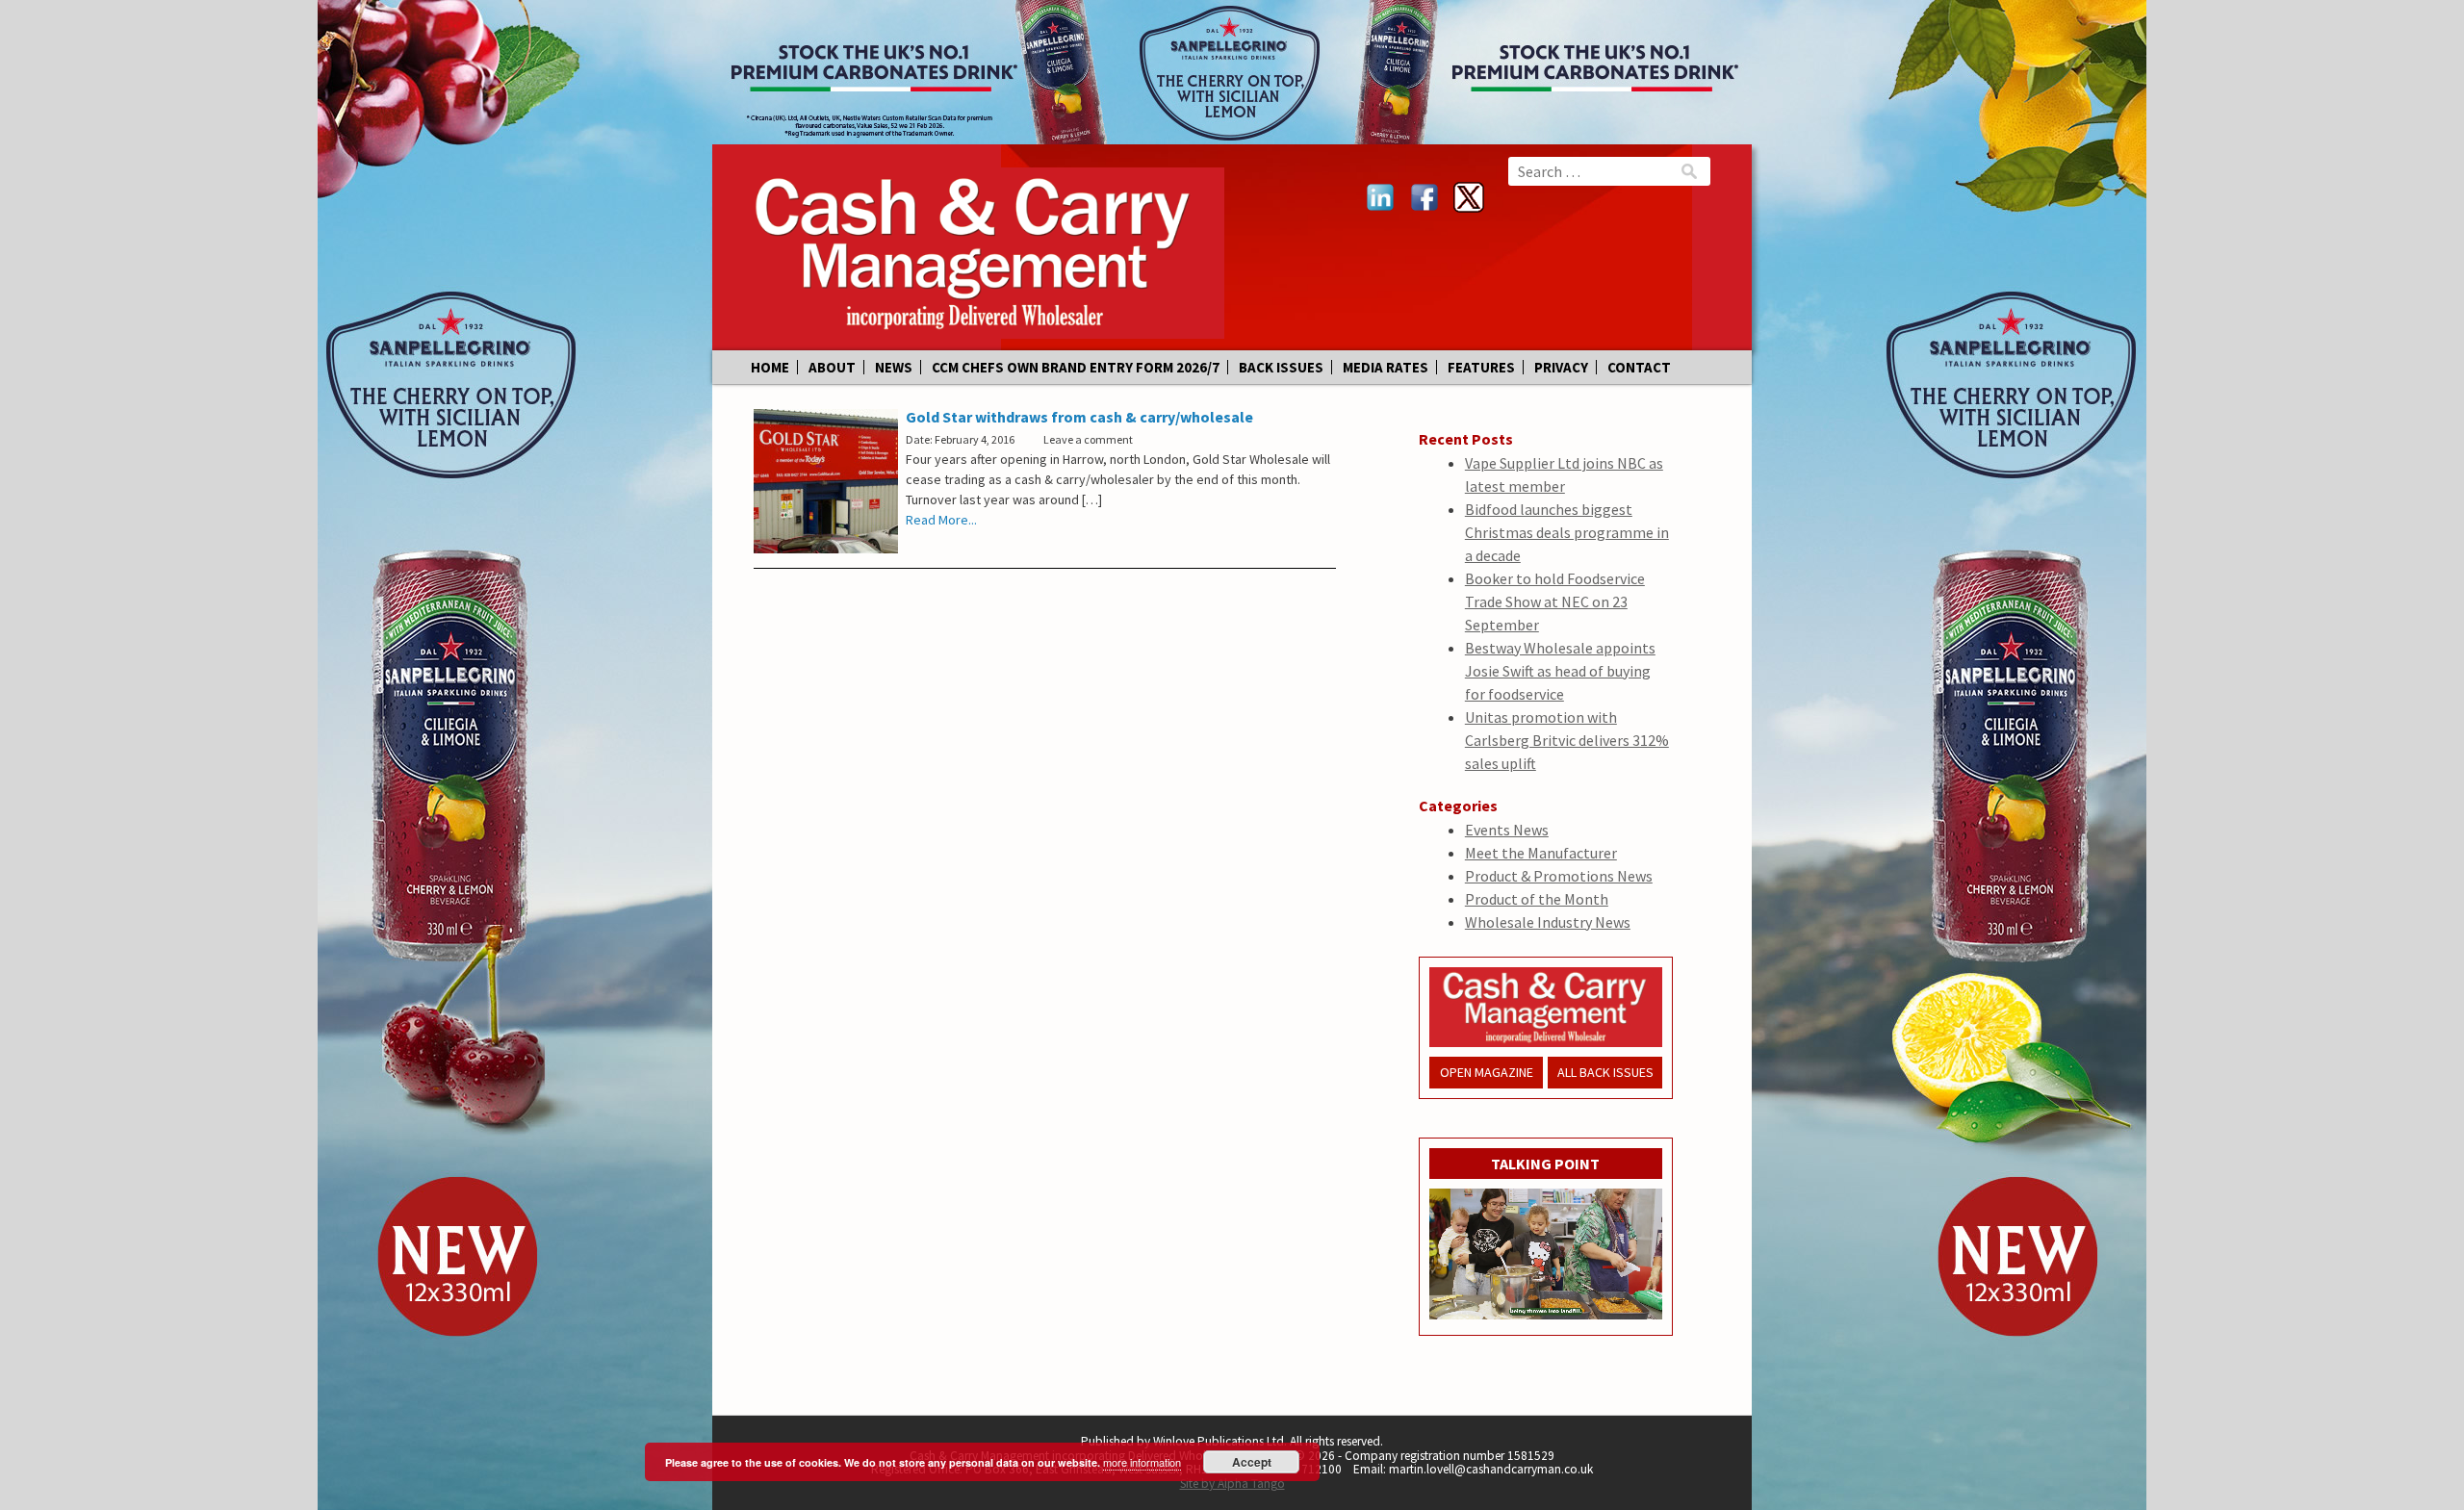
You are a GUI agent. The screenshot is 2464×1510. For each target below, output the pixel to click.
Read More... (941, 520)
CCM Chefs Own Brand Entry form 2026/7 (1076, 367)
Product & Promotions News (1559, 876)
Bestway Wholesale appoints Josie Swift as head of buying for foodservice (1560, 671)
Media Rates (1386, 367)
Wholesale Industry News (1548, 922)
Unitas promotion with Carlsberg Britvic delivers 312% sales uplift (1567, 740)
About (832, 367)
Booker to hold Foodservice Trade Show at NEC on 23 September (1555, 601)
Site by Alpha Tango (1232, 1484)
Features (1481, 367)
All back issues (1605, 1072)
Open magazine (1487, 1072)
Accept (1252, 1462)
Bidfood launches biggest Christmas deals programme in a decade (1567, 532)
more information (1142, 1462)
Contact (1639, 367)
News (894, 367)
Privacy (1561, 367)
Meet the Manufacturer (1541, 853)
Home (770, 367)
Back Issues (1281, 367)
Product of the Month (1537, 899)
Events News (1507, 830)
